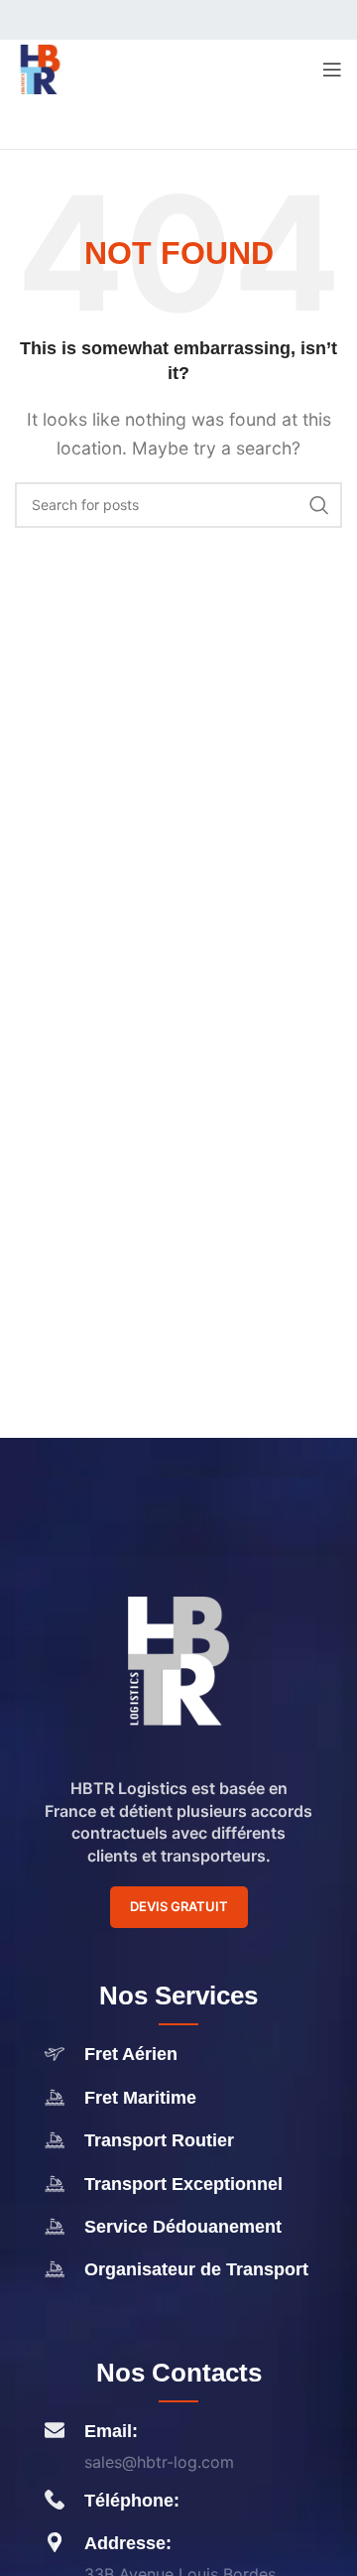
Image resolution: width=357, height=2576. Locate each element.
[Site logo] (40, 67)
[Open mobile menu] (332, 69)
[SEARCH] (319, 505)
